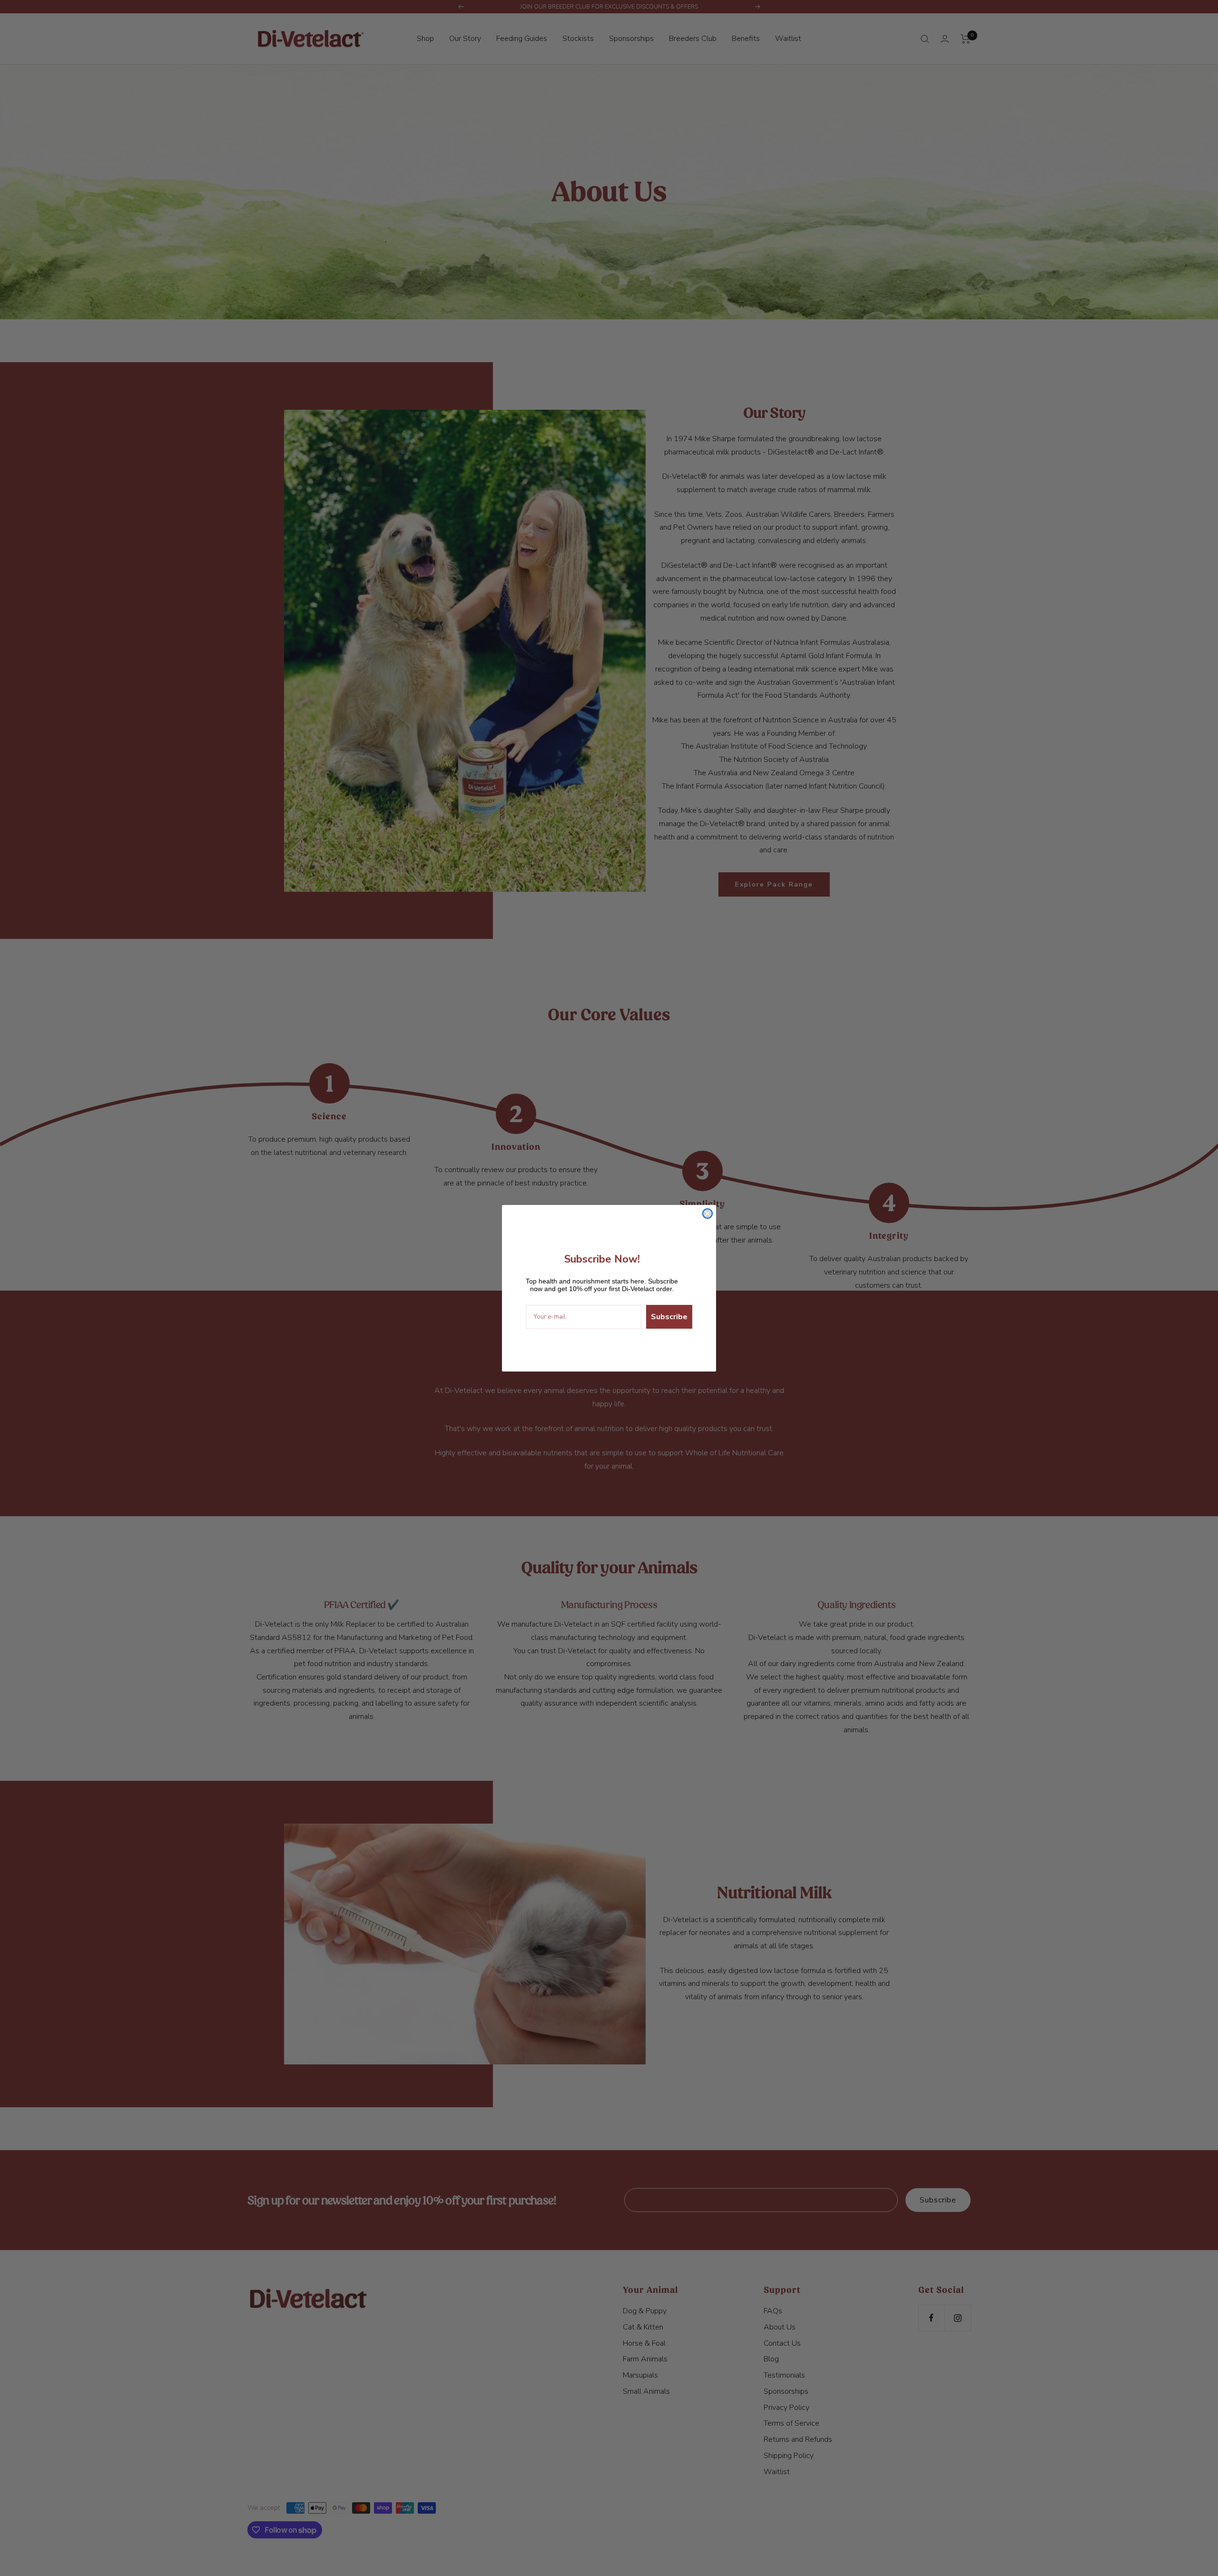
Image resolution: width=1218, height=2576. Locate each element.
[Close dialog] (707, 1214)
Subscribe (669, 1317)
